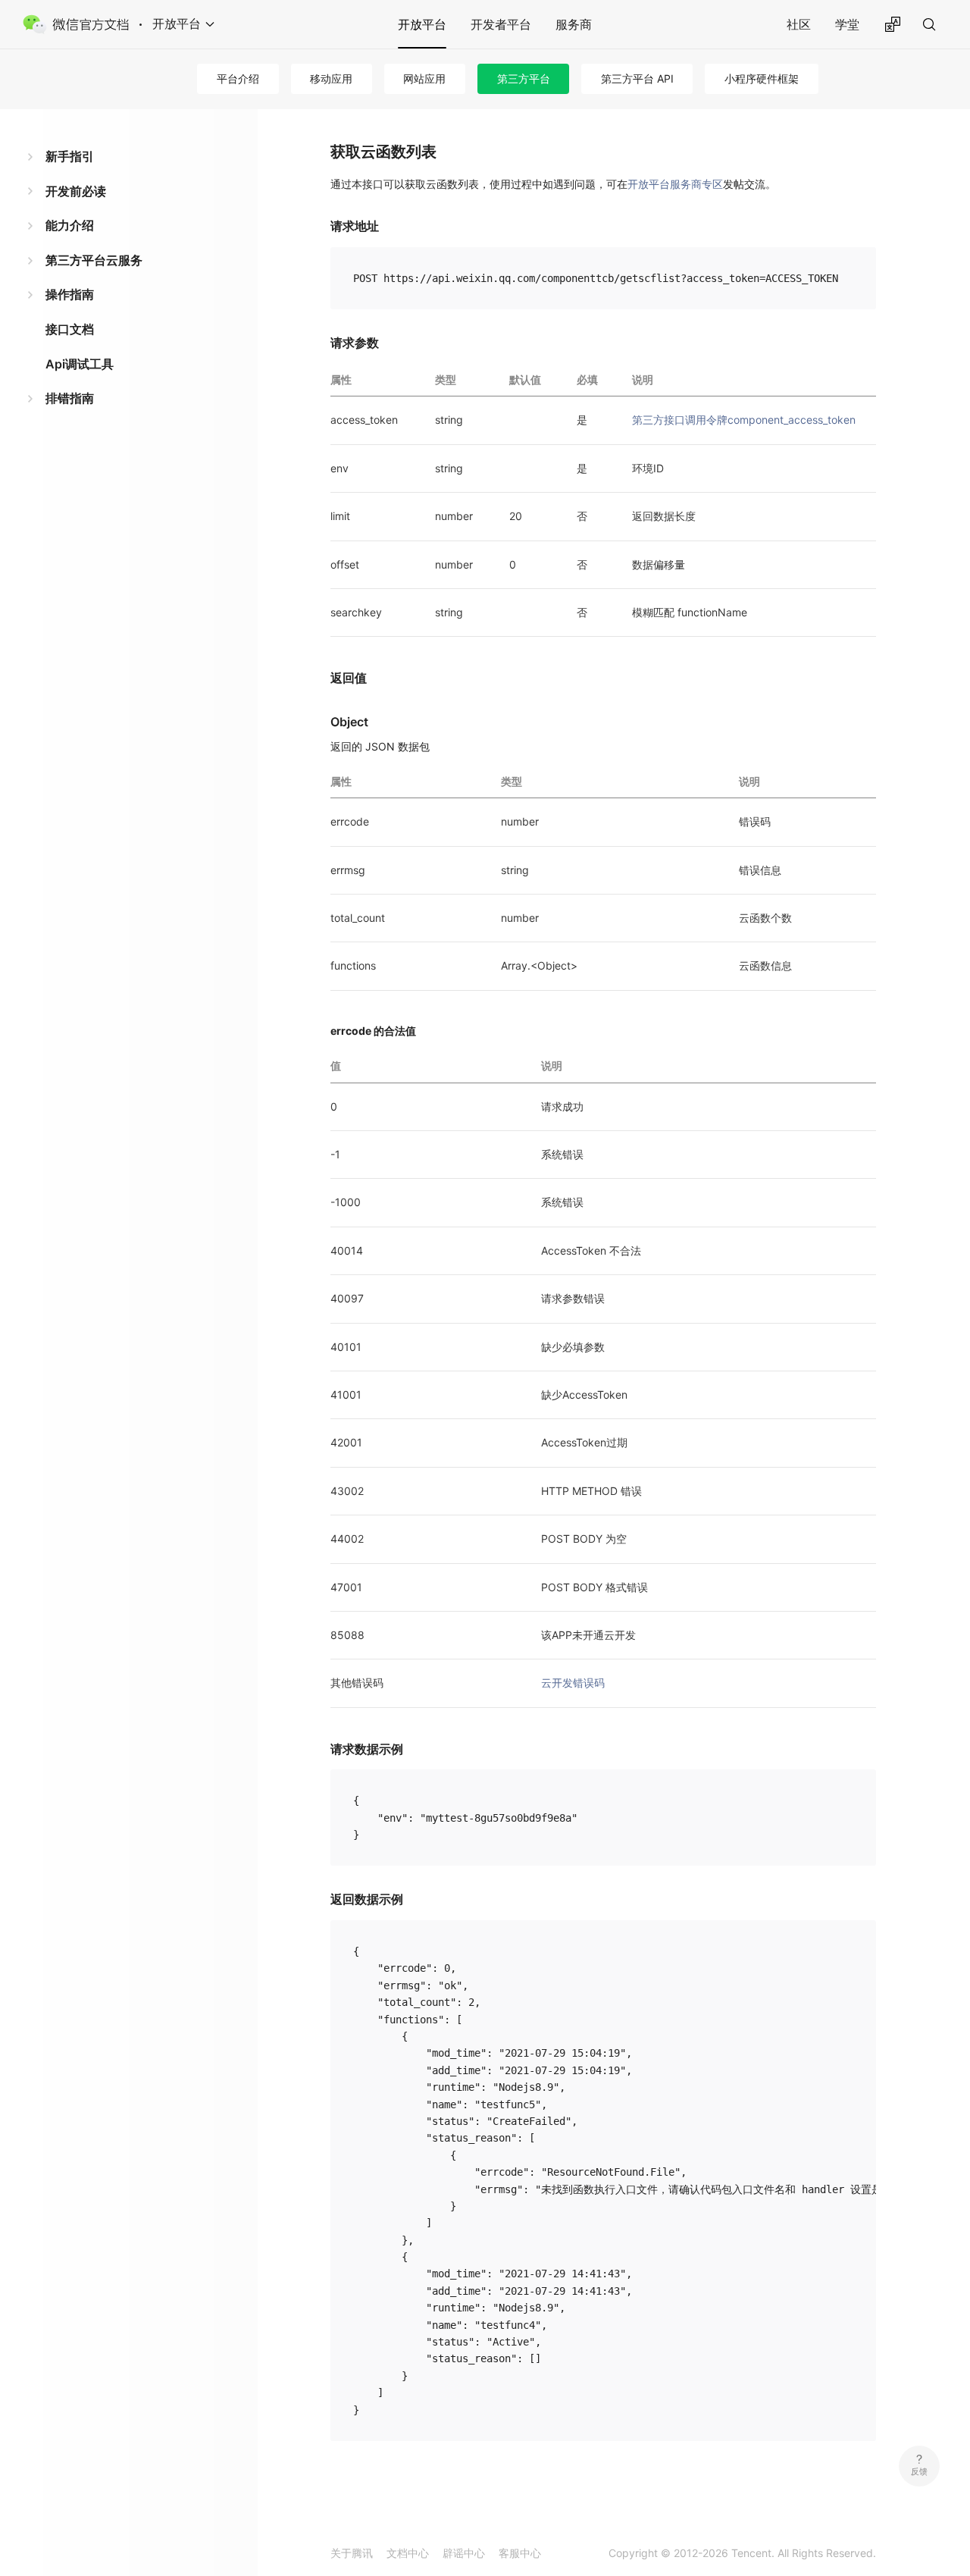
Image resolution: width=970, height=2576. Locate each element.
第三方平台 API (637, 78)
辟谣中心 (464, 2553)
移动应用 (331, 78)
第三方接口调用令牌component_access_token (744, 420)
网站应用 (424, 78)
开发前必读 (76, 191)
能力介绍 (70, 225)
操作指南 (70, 294)
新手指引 (70, 156)
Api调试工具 (80, 364)
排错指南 (70, 398)
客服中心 (520, 2553)
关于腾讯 (352, 2553)
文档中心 (408, 2553)
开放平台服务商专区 (675, 184)
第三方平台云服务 (94, 260)
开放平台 (422, 24)
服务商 (574, 24)
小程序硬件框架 (762, 78)
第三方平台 (524, 78)
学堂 (847, 24)
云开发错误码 (573, 1683)
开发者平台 (501, 24)
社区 (799, 24)
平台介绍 (238, 78)
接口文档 (70, 329)
